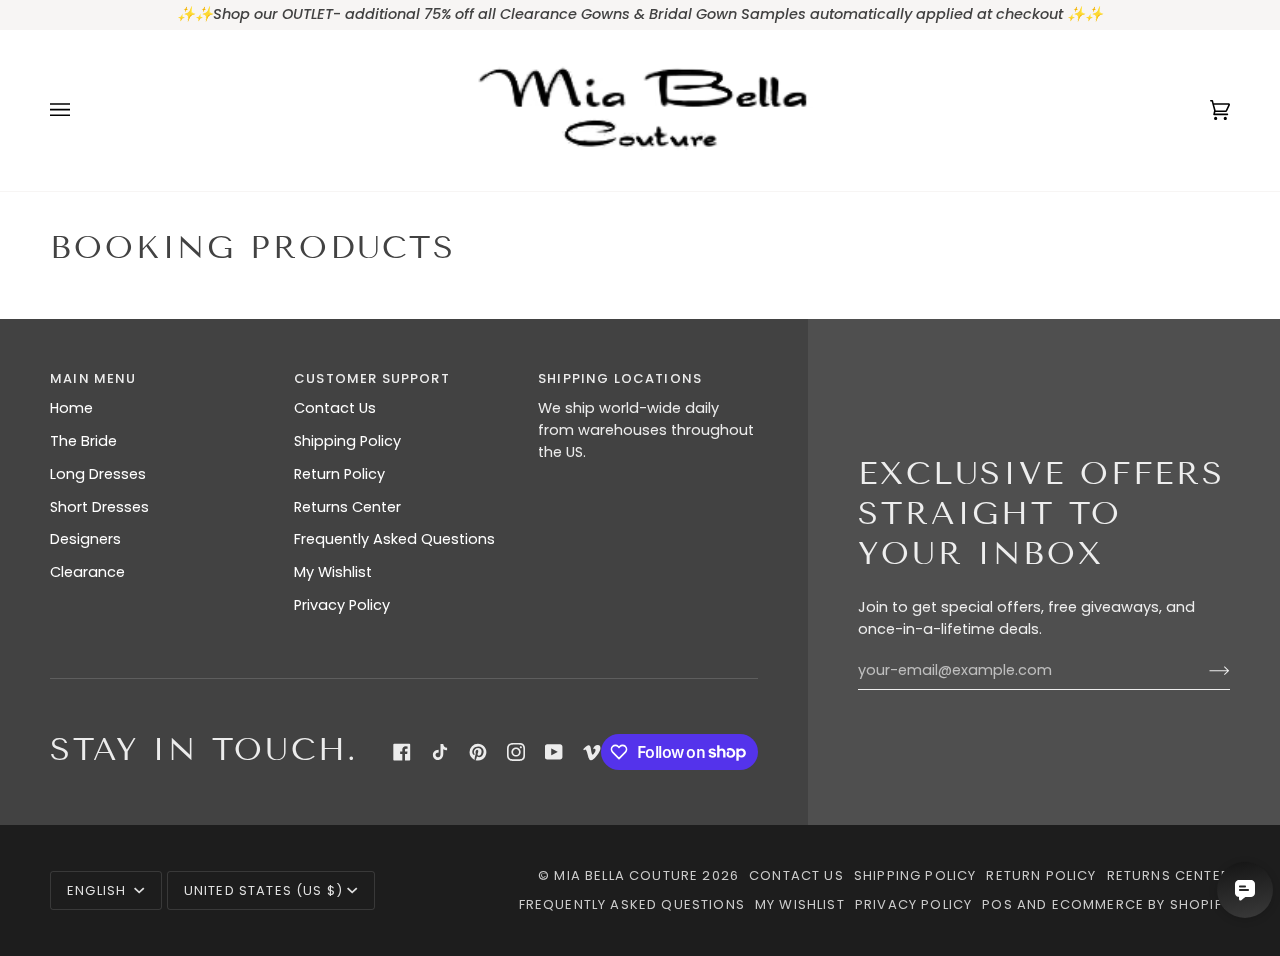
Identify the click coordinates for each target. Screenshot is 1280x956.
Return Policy (339, 474)
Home (71, 408)
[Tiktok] (440, 752)
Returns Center (347, 507)
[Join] (1203, 671)
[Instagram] (516, 752)
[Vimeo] (592, 752)
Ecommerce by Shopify (1141, 904)
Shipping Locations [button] (620, 378)
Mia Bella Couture (626, 875)
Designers (85, 539)
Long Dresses (98, 474)
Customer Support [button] (372, 378)
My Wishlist (333, 572)
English (98, 890)
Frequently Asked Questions (394, 539)
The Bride (83, 441)
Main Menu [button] (93, 378)
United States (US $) (263, 890)
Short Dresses (99, 507)
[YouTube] (554, 752)
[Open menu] (80, 110)
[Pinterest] (478, 752)
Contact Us (335, 408)
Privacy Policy (342, 605)
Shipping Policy (347, 441)
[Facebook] (402, 752)
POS (997, 904)
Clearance (87, 572)
